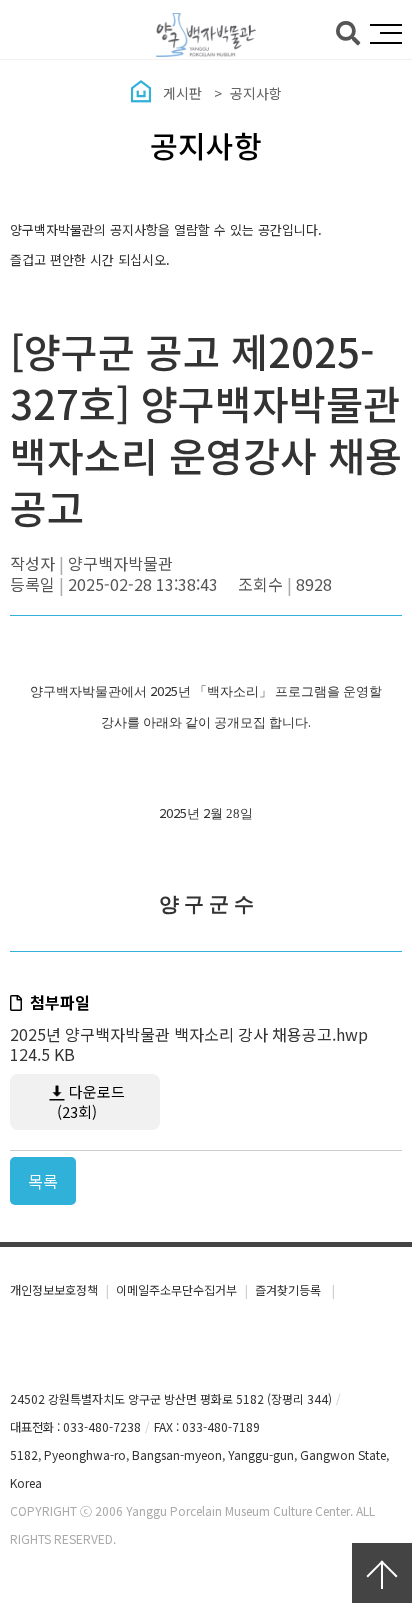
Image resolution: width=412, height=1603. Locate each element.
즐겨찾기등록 (289, 1289)
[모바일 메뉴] (386, 34)
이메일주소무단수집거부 (176, 1289)
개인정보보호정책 (54, 1289)
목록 (43, 1181)
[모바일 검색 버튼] (348, 31)
